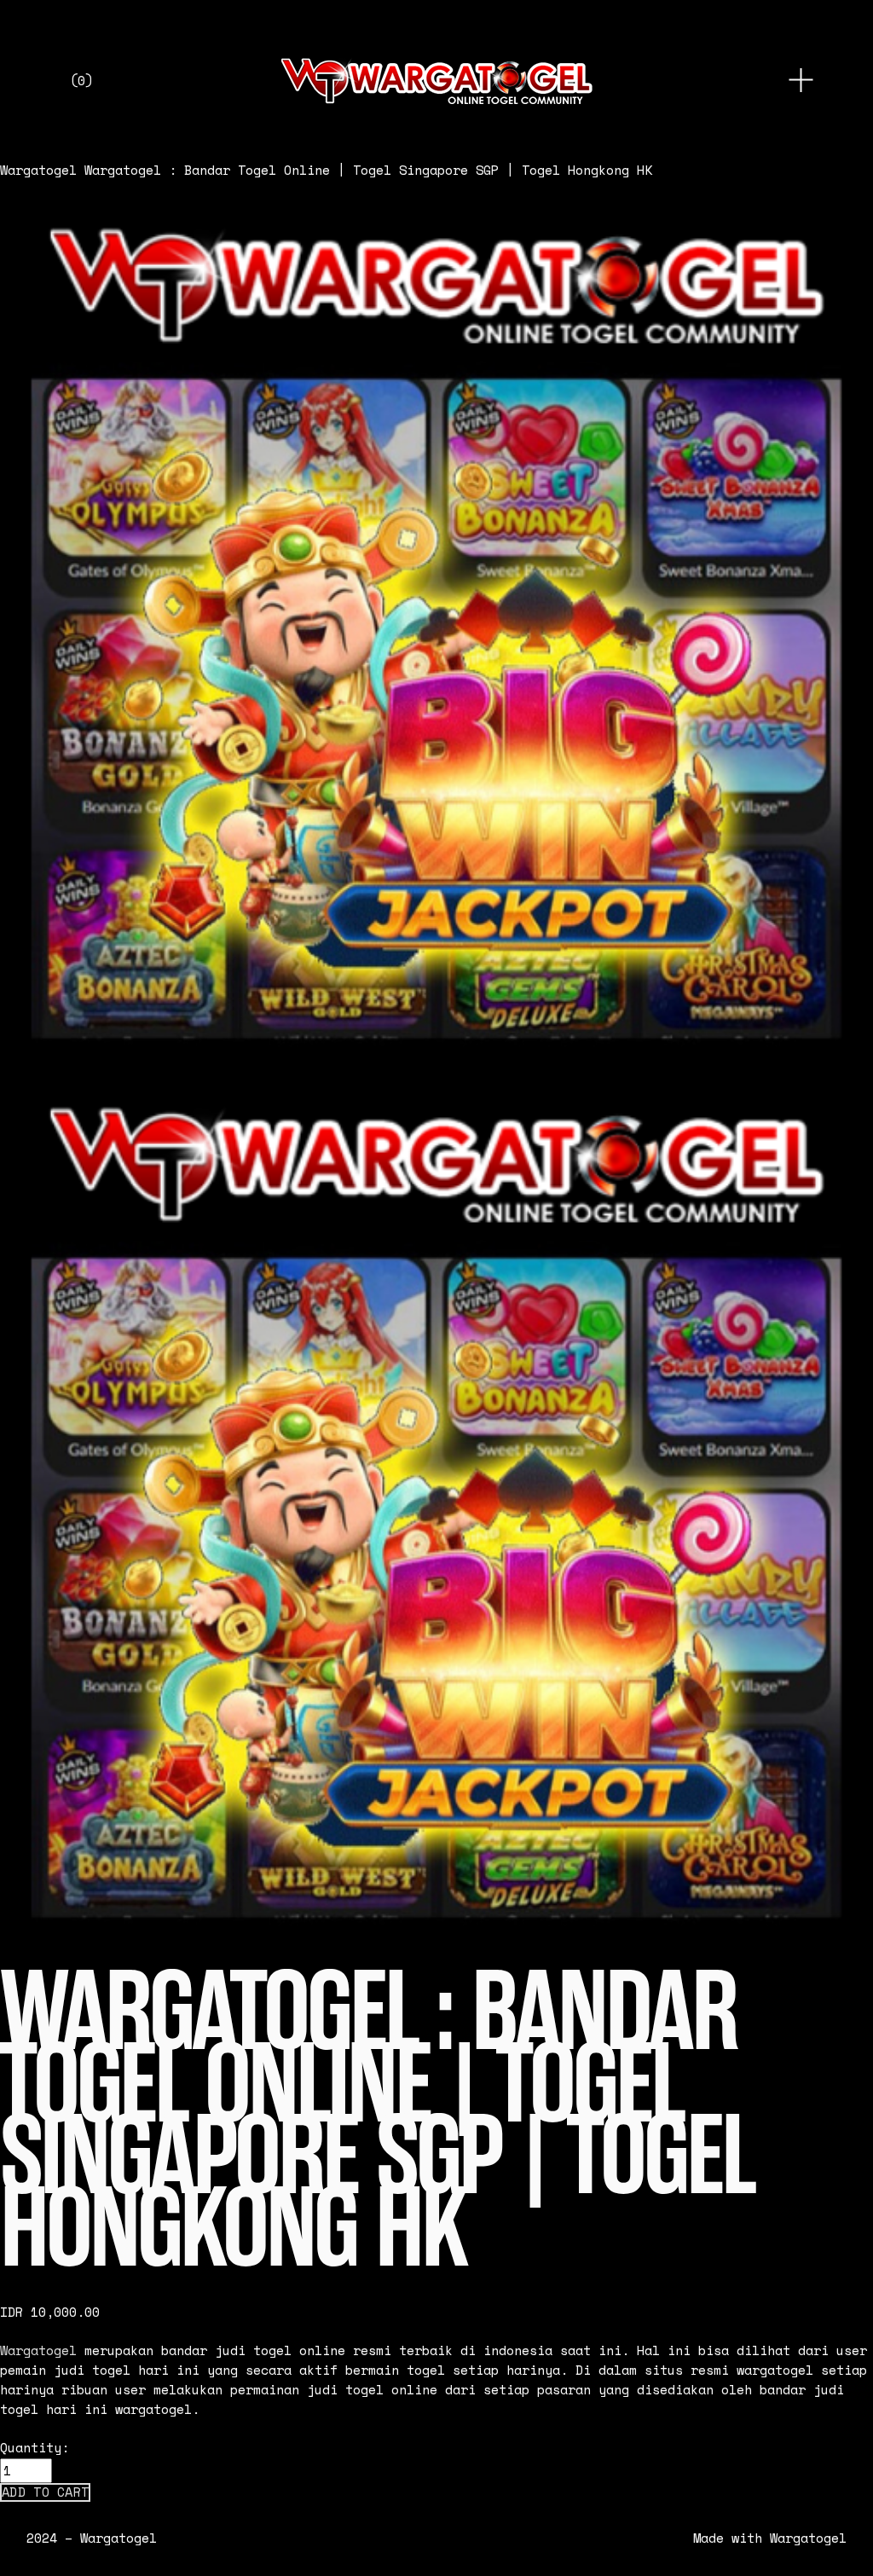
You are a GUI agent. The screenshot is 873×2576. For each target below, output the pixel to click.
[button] (45, 2492)
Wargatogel (38, 170)
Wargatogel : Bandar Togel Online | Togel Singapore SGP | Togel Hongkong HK (368, 170)
